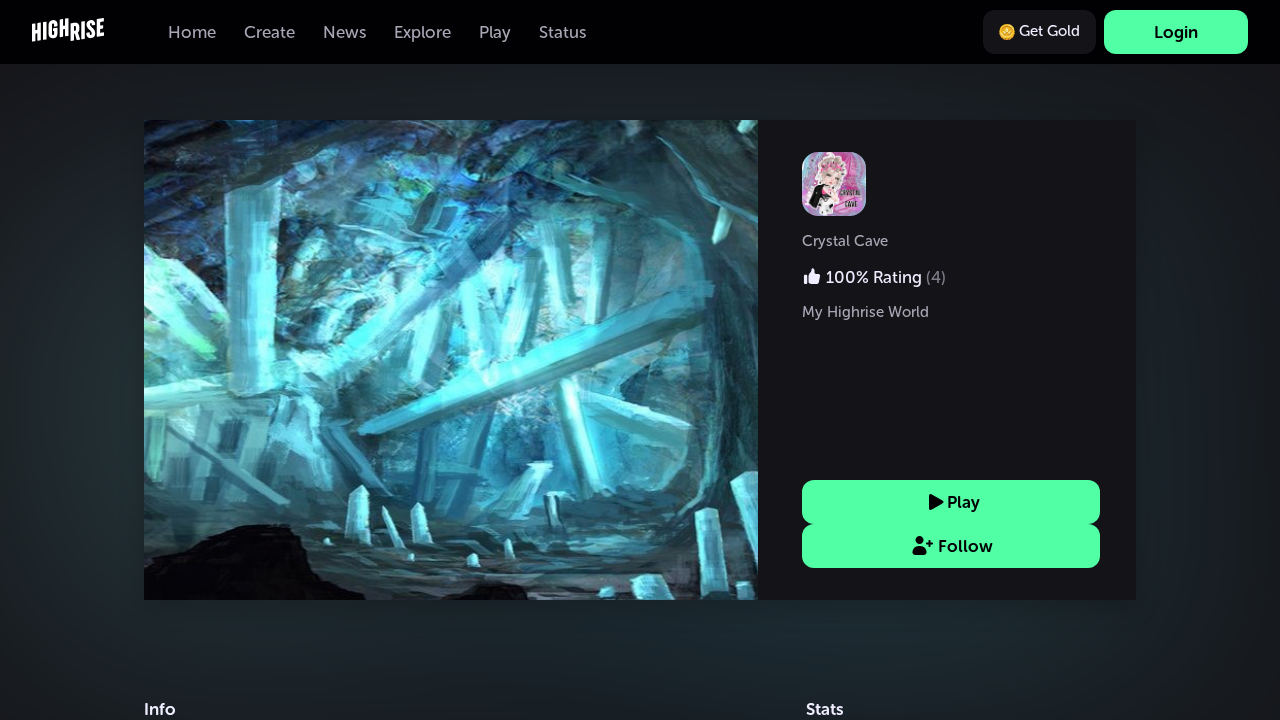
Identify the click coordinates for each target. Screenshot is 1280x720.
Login (1176, 32)
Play (963, 502)
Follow (965, 546)
